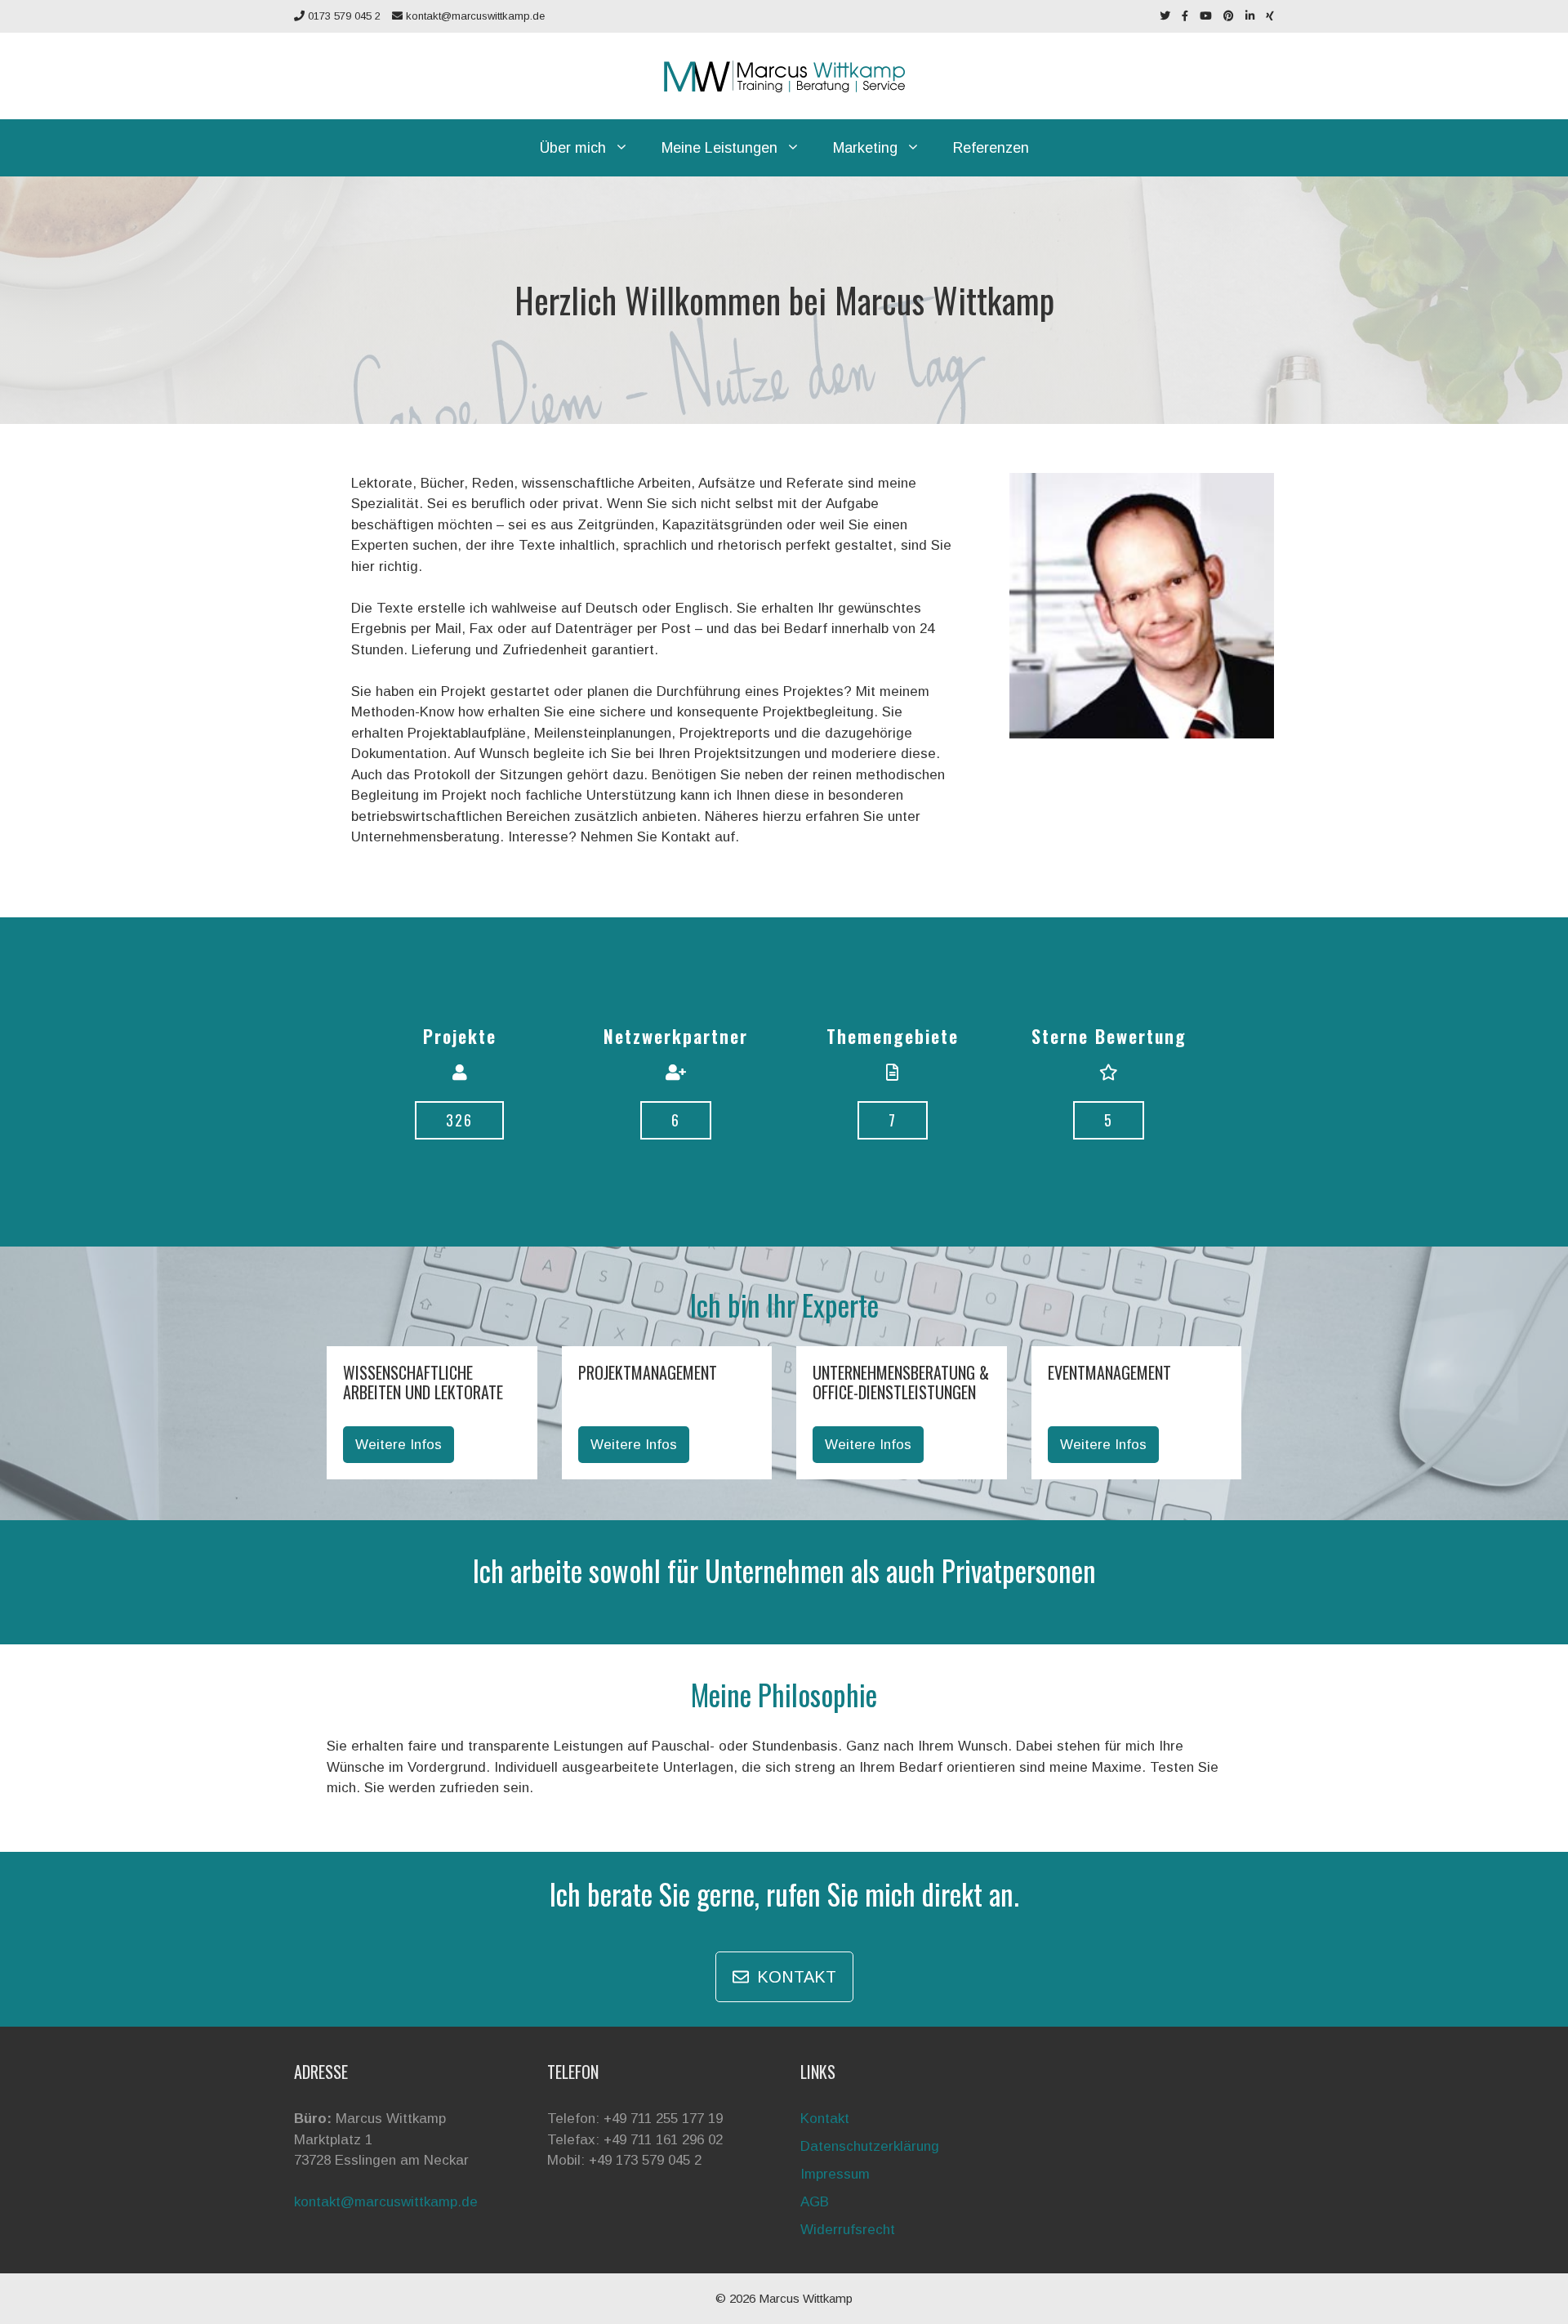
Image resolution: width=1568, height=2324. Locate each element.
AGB (815, 2202)
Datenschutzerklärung (870, 2146)
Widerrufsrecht (848, 2230)
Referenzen (991, 148)
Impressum (835, 2174)
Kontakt (825, 2119)
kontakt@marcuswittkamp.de (474, 16)
